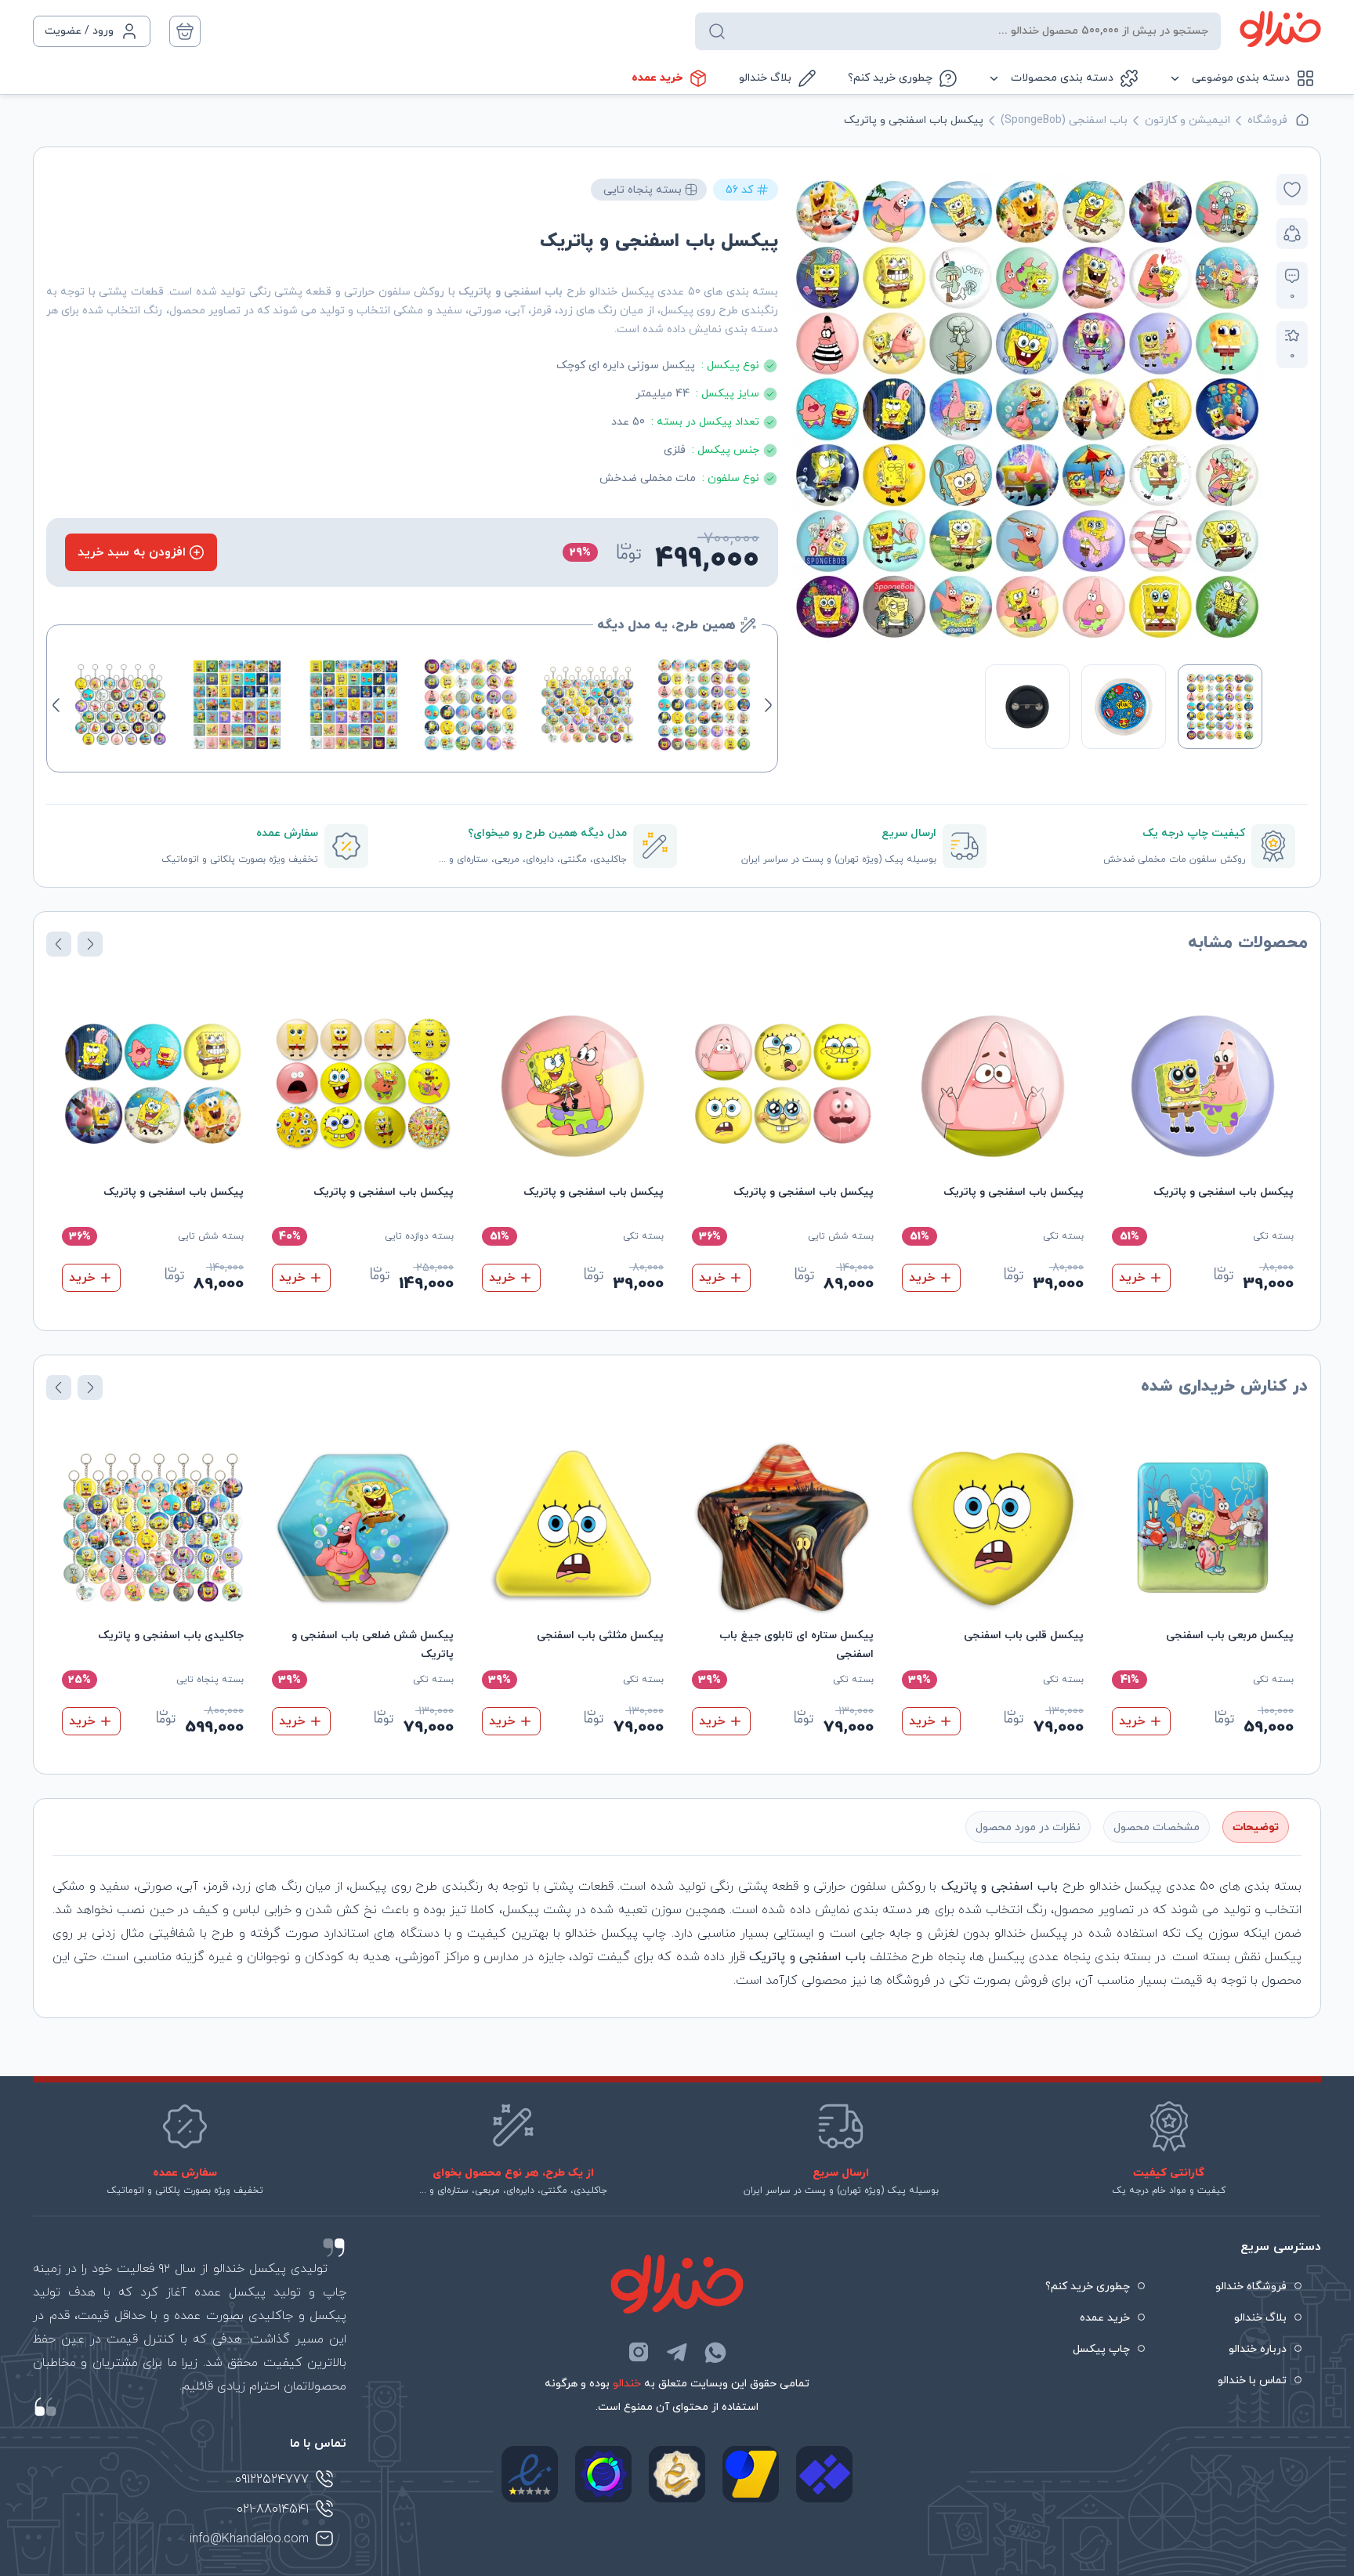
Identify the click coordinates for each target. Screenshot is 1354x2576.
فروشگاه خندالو (1251, 2287)
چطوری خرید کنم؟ (890, 78)
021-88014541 (273, 2509)
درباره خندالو (1258, 2349)
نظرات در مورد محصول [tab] (1028, 1827)
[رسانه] (677, 2474)
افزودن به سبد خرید (132, 552)
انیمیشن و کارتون (1187, 120)
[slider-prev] (1246, 409)
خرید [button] (1132, 1278)
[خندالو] (1280, 29)
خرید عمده (657, 78)
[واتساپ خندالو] (715, 2352)
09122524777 (272, 2480)
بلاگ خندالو (765, 78)
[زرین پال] (751, 2474)
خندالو (627, 2384)
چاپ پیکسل (1101, 2349)
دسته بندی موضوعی (1241, 78)
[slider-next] (809, 409)
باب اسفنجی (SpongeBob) (1064, 120)
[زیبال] (824, 2474)
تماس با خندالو (1252, 2381)
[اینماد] (530, 2474)
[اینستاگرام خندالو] (639, 2352)
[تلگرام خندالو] (677, 2352)
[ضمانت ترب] (603, 2474)
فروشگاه (1267, 120)
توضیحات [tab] (1256, 1827)
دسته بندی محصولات (1062, 78)
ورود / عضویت (79, 31)
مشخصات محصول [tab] (1157, 1827)
